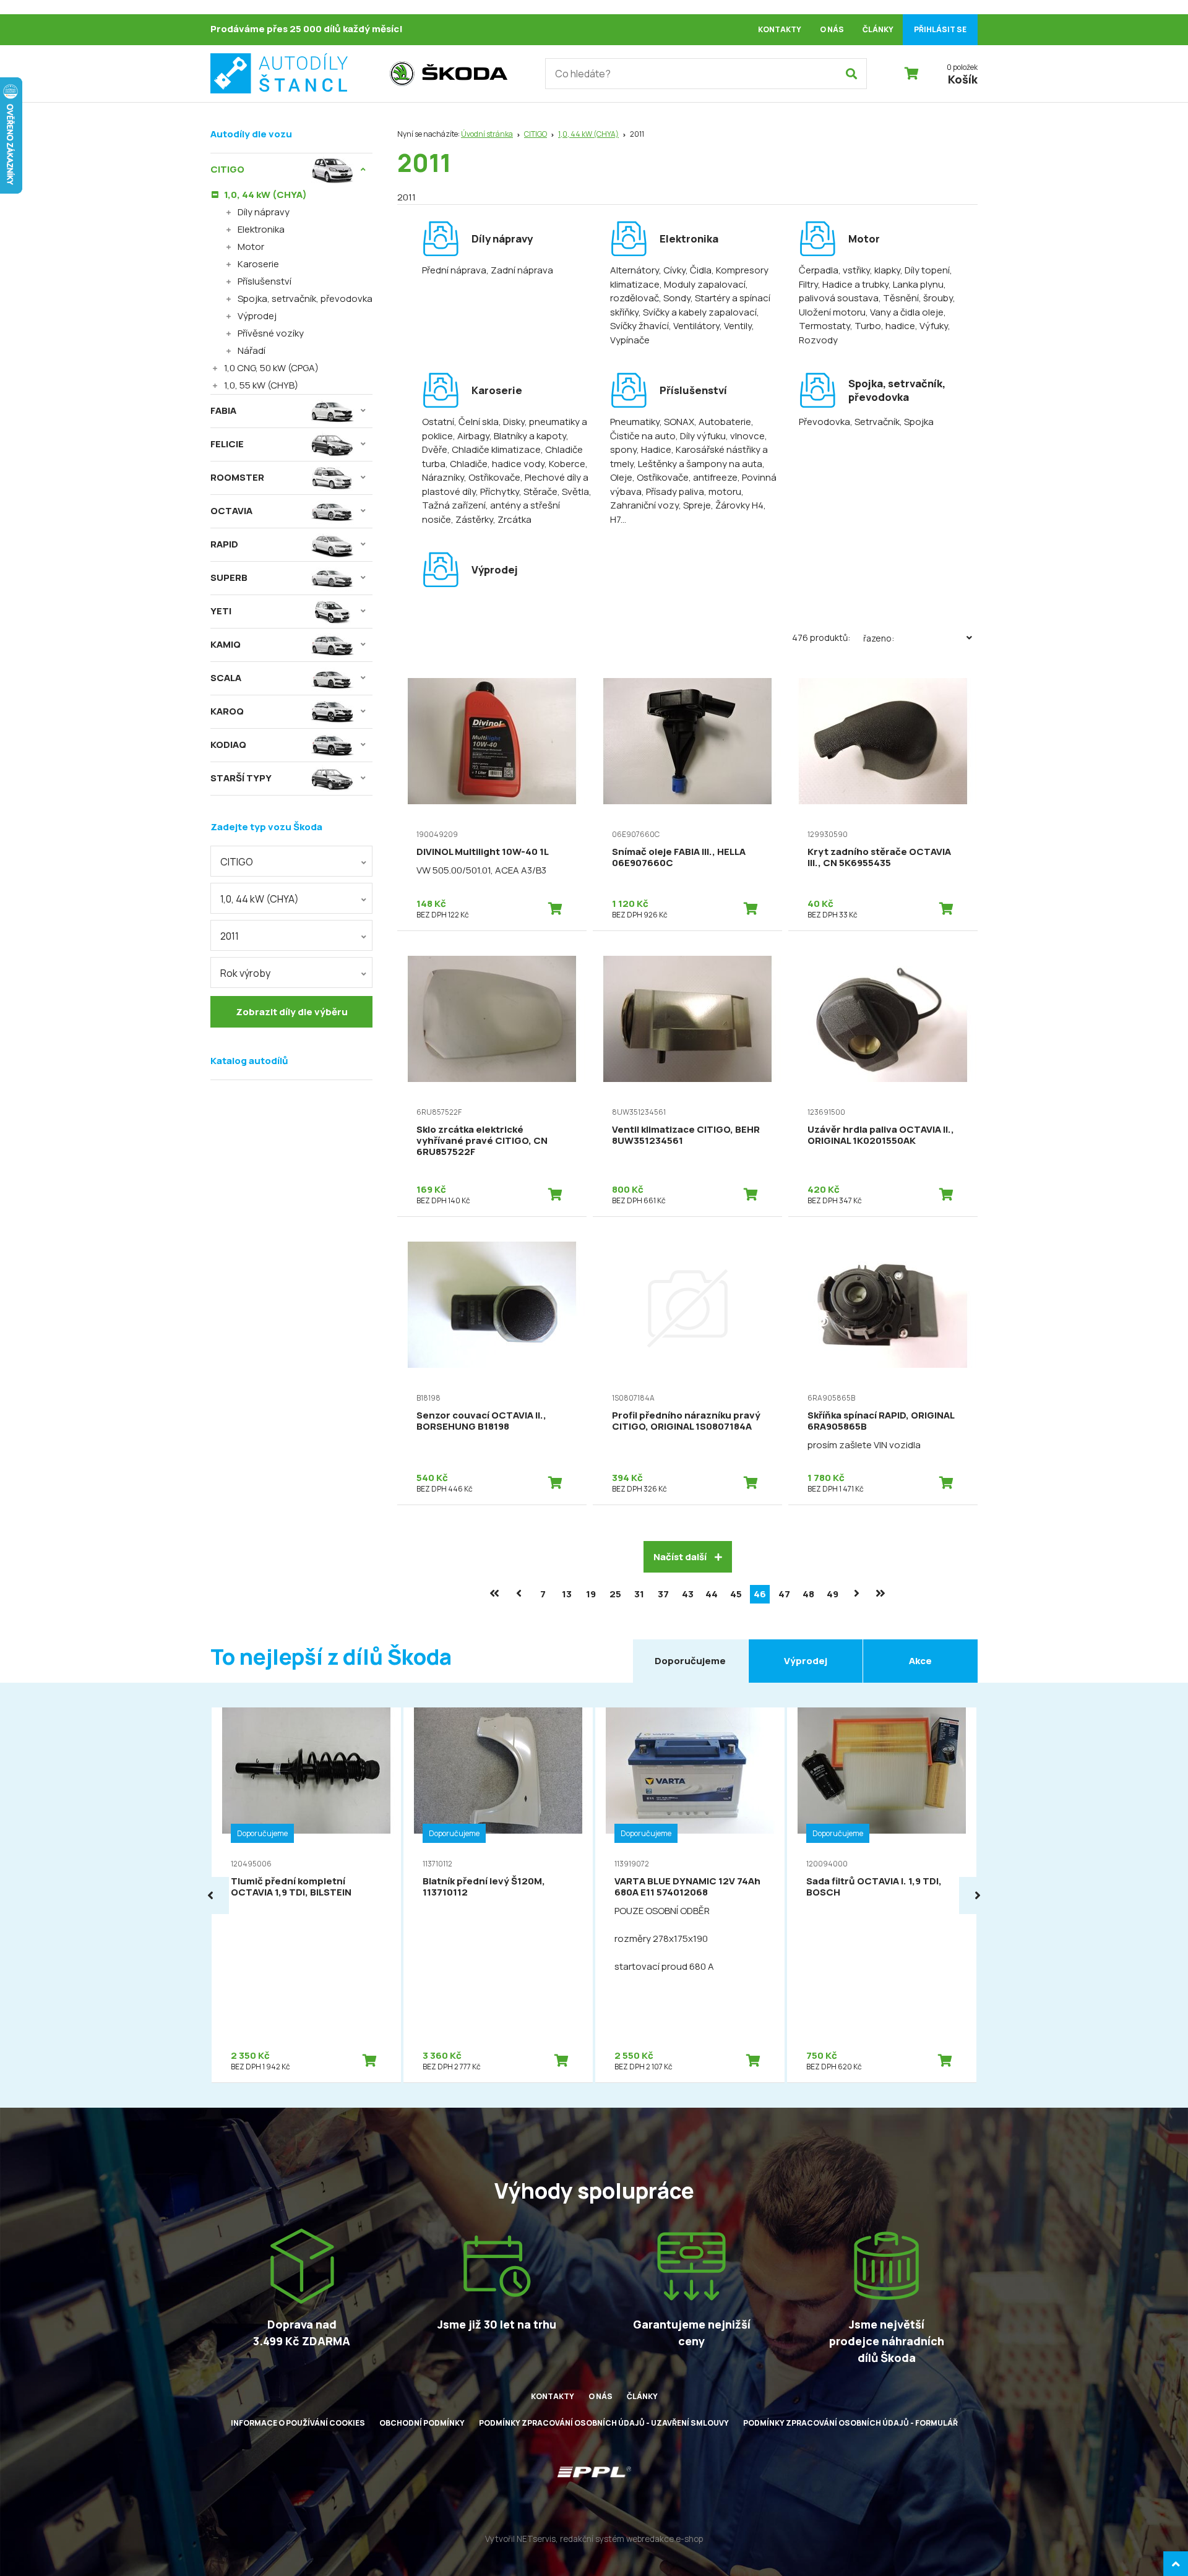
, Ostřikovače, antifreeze (685, 477)
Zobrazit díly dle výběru (292, 1012)
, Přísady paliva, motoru (691, 492)
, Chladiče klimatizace (494, 449)
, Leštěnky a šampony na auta (698, 464)
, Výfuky (932, 326)
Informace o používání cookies (298, 2423)
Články (878, 29)
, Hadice (654, 449)
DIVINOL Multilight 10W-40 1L (483, 852)
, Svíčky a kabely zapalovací (698, 312)
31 (639, 1594)
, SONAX (677, 422)
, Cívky (672, 270)
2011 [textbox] (230, 936)
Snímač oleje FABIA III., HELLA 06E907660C (679, 857)
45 (736, 1594)
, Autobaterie (723, 422)
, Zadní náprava (520, 270)
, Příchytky (497, 492)
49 (833, 1594)
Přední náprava (454, 270)
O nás (832, 29)
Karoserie (258, 264)
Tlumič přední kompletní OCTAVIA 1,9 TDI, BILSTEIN (291, 1887)
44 (712, 1594)
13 (567, 1594)
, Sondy (675, 298)
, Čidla (699, 270)
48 (808, 1594)
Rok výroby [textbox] (245, 973)
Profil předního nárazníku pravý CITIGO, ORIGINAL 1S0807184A (686, 1421)
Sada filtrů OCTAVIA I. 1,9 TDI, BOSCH (874, 1887)
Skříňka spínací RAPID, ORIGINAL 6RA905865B (881, 1421)
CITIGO (536, 134)
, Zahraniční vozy (677, 499)
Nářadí (252, 350)
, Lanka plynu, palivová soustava (872, 291)
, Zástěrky (472, 519)
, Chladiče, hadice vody (495, 464)
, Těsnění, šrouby (916, 298)
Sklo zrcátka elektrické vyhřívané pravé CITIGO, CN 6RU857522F (482, 1140)
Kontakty (780, 29)
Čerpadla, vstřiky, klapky (850, 270)
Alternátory (635, 270)
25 (615, 1594)
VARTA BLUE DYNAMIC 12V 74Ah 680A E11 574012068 (687, 1887)
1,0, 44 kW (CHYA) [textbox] (260, 899)
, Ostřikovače (492, 477)
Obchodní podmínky (422, 2423)
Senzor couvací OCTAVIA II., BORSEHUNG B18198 (481, 1421)
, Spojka (917, 422)
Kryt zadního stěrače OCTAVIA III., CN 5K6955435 (879, 857)
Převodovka (824, 422)
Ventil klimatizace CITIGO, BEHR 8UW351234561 (686, 1135)
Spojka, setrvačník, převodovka (305, 298)
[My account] (851, 74)
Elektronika (261, 229)
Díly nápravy (264, 212)
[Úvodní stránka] (294, 74)
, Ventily (736, 326)
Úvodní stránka (487, 134)
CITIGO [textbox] (237, 862)
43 (688, 1594)
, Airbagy (471, 436)
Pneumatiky (635, 422)
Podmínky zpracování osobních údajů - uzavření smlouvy (604, 2423)
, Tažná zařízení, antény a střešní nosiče (507, 505)
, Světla (573, 492)
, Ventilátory (694, 326)
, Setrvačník (875, 422)
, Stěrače (538, 492)
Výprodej (257, 316)
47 (784, 1594)
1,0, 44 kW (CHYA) (588, 134)
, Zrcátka (512, 519)
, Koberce (565, 464)
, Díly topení (925, 270)
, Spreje (695, 505)
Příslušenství (265, 281)
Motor (251, 247)
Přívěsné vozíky (271, 333)
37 (663, 1594)
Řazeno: (879, 638)
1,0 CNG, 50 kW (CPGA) (271, 368)
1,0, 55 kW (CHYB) (261, 385)
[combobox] (291, 861)
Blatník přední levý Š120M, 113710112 (484, 1887)
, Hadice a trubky (853, 284)
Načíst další (681, 1557)
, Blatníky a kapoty (528, 436)
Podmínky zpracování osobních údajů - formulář (850, 2423)
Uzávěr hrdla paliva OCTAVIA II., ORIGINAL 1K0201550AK (881, 1135)
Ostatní (438, 422)
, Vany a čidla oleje (905, 312)
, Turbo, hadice (883, 326)
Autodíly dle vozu (251, 134)
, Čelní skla (476, 422)
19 (591, 1594)
